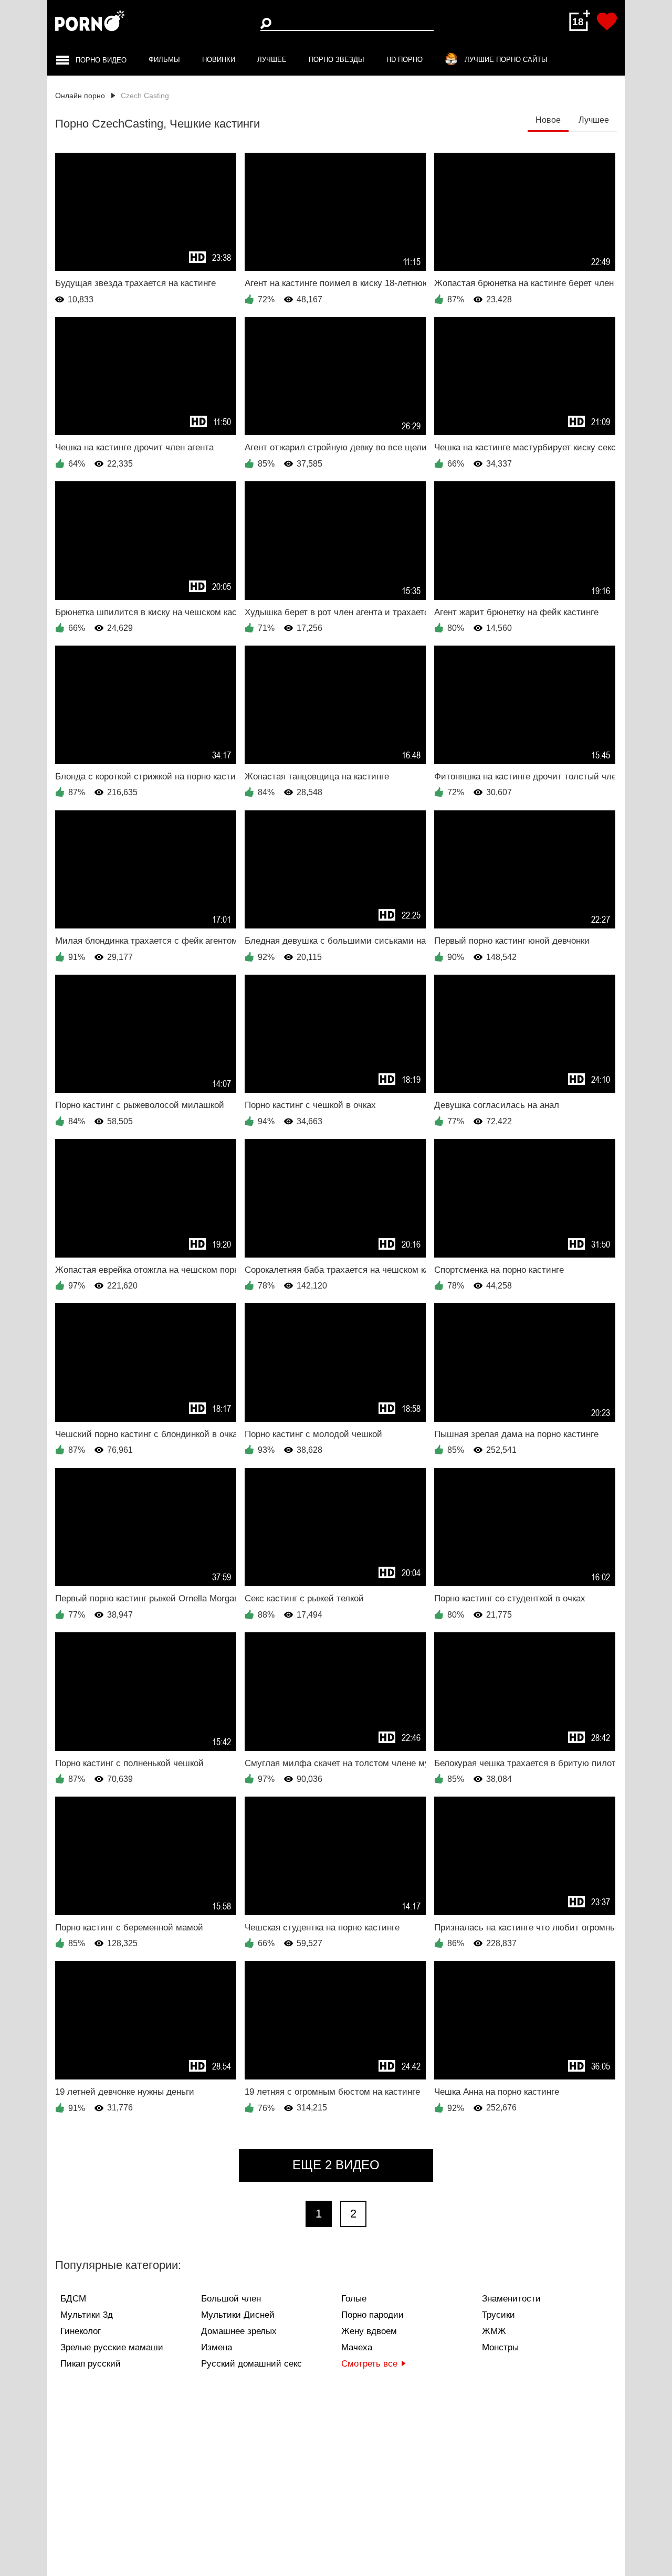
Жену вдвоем (369, 2331)
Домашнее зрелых (239, 2331)
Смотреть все (369, 2364)
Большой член (231, 2299)
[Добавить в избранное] (607, 22)
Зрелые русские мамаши (112, 2347)
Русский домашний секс (251, 2364)
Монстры (500, 2347)
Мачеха (357, 2347)
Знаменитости (511, 2299)
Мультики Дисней (238, 2315)
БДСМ (73, 2299)
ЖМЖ (494, 2331)
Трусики (498, 2315)
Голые (354, 2299)
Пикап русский (91, 2364)
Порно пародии (372, 2315)
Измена (217, 2347)
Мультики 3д (87, 2315)
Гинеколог (81, 2331)
